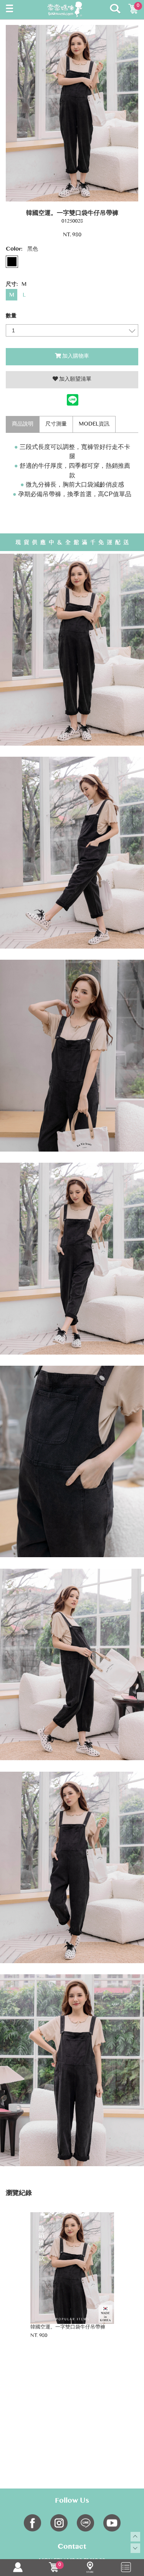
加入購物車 (76, 356)
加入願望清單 (75, 380)
